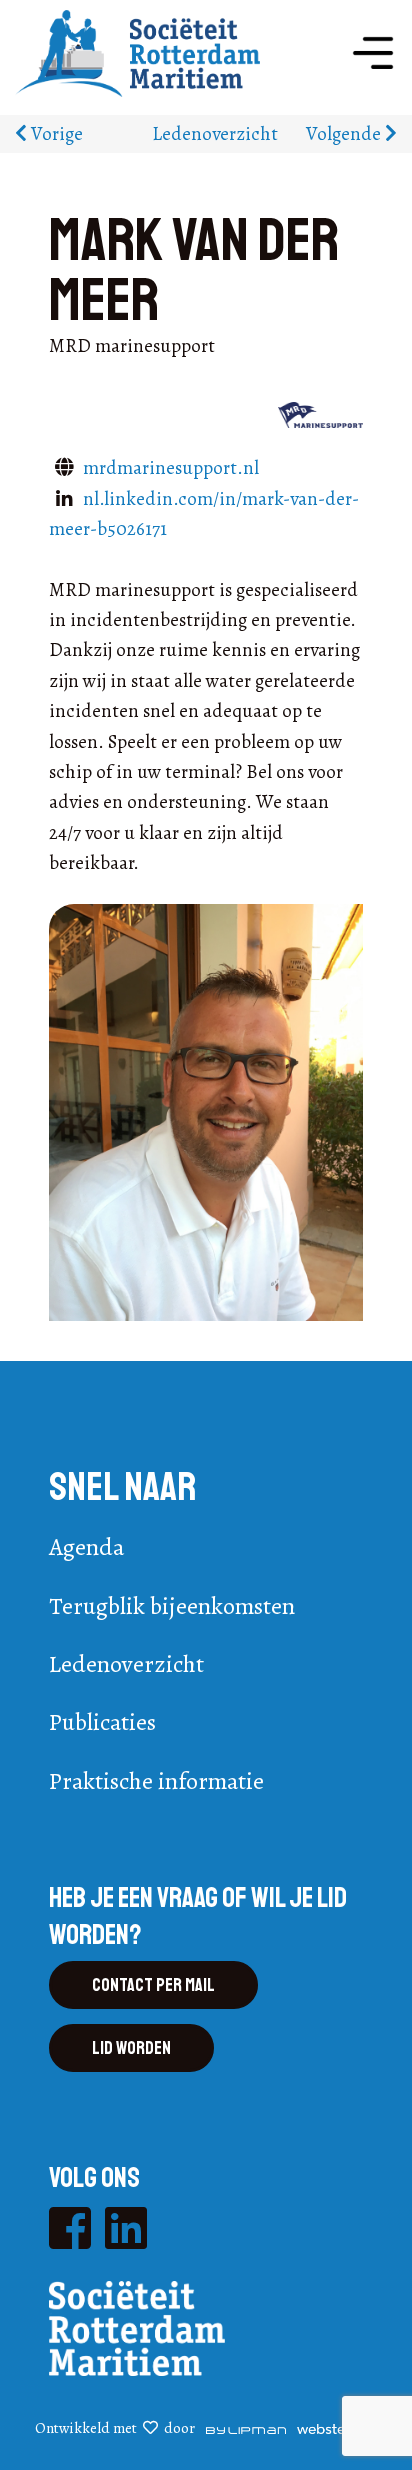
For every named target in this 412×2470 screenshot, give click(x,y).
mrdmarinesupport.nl (171, 468)
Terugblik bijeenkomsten (172, 1606)
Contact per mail (153, 1985)
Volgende (345, 134)
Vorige (55, 134)
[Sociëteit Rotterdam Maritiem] (137, 52)
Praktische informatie (156, 1781)
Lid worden (131, 2048)
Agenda (86, 1547)
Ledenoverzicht (215, 134)
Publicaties (102, 1722)
